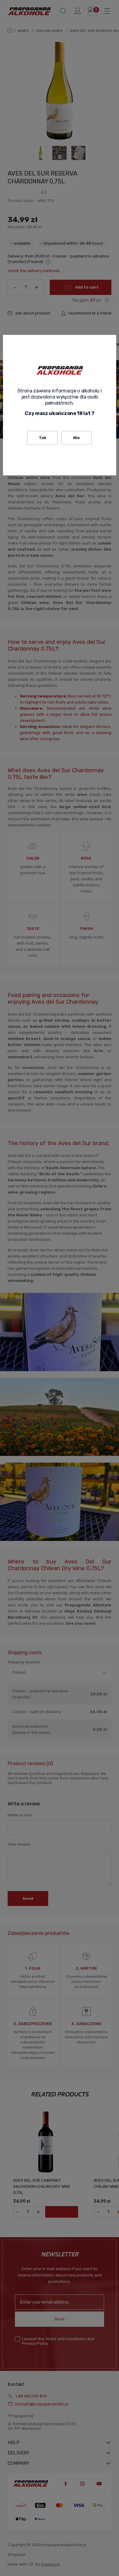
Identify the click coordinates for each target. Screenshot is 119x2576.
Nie (77, 438)
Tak (43, 438)
